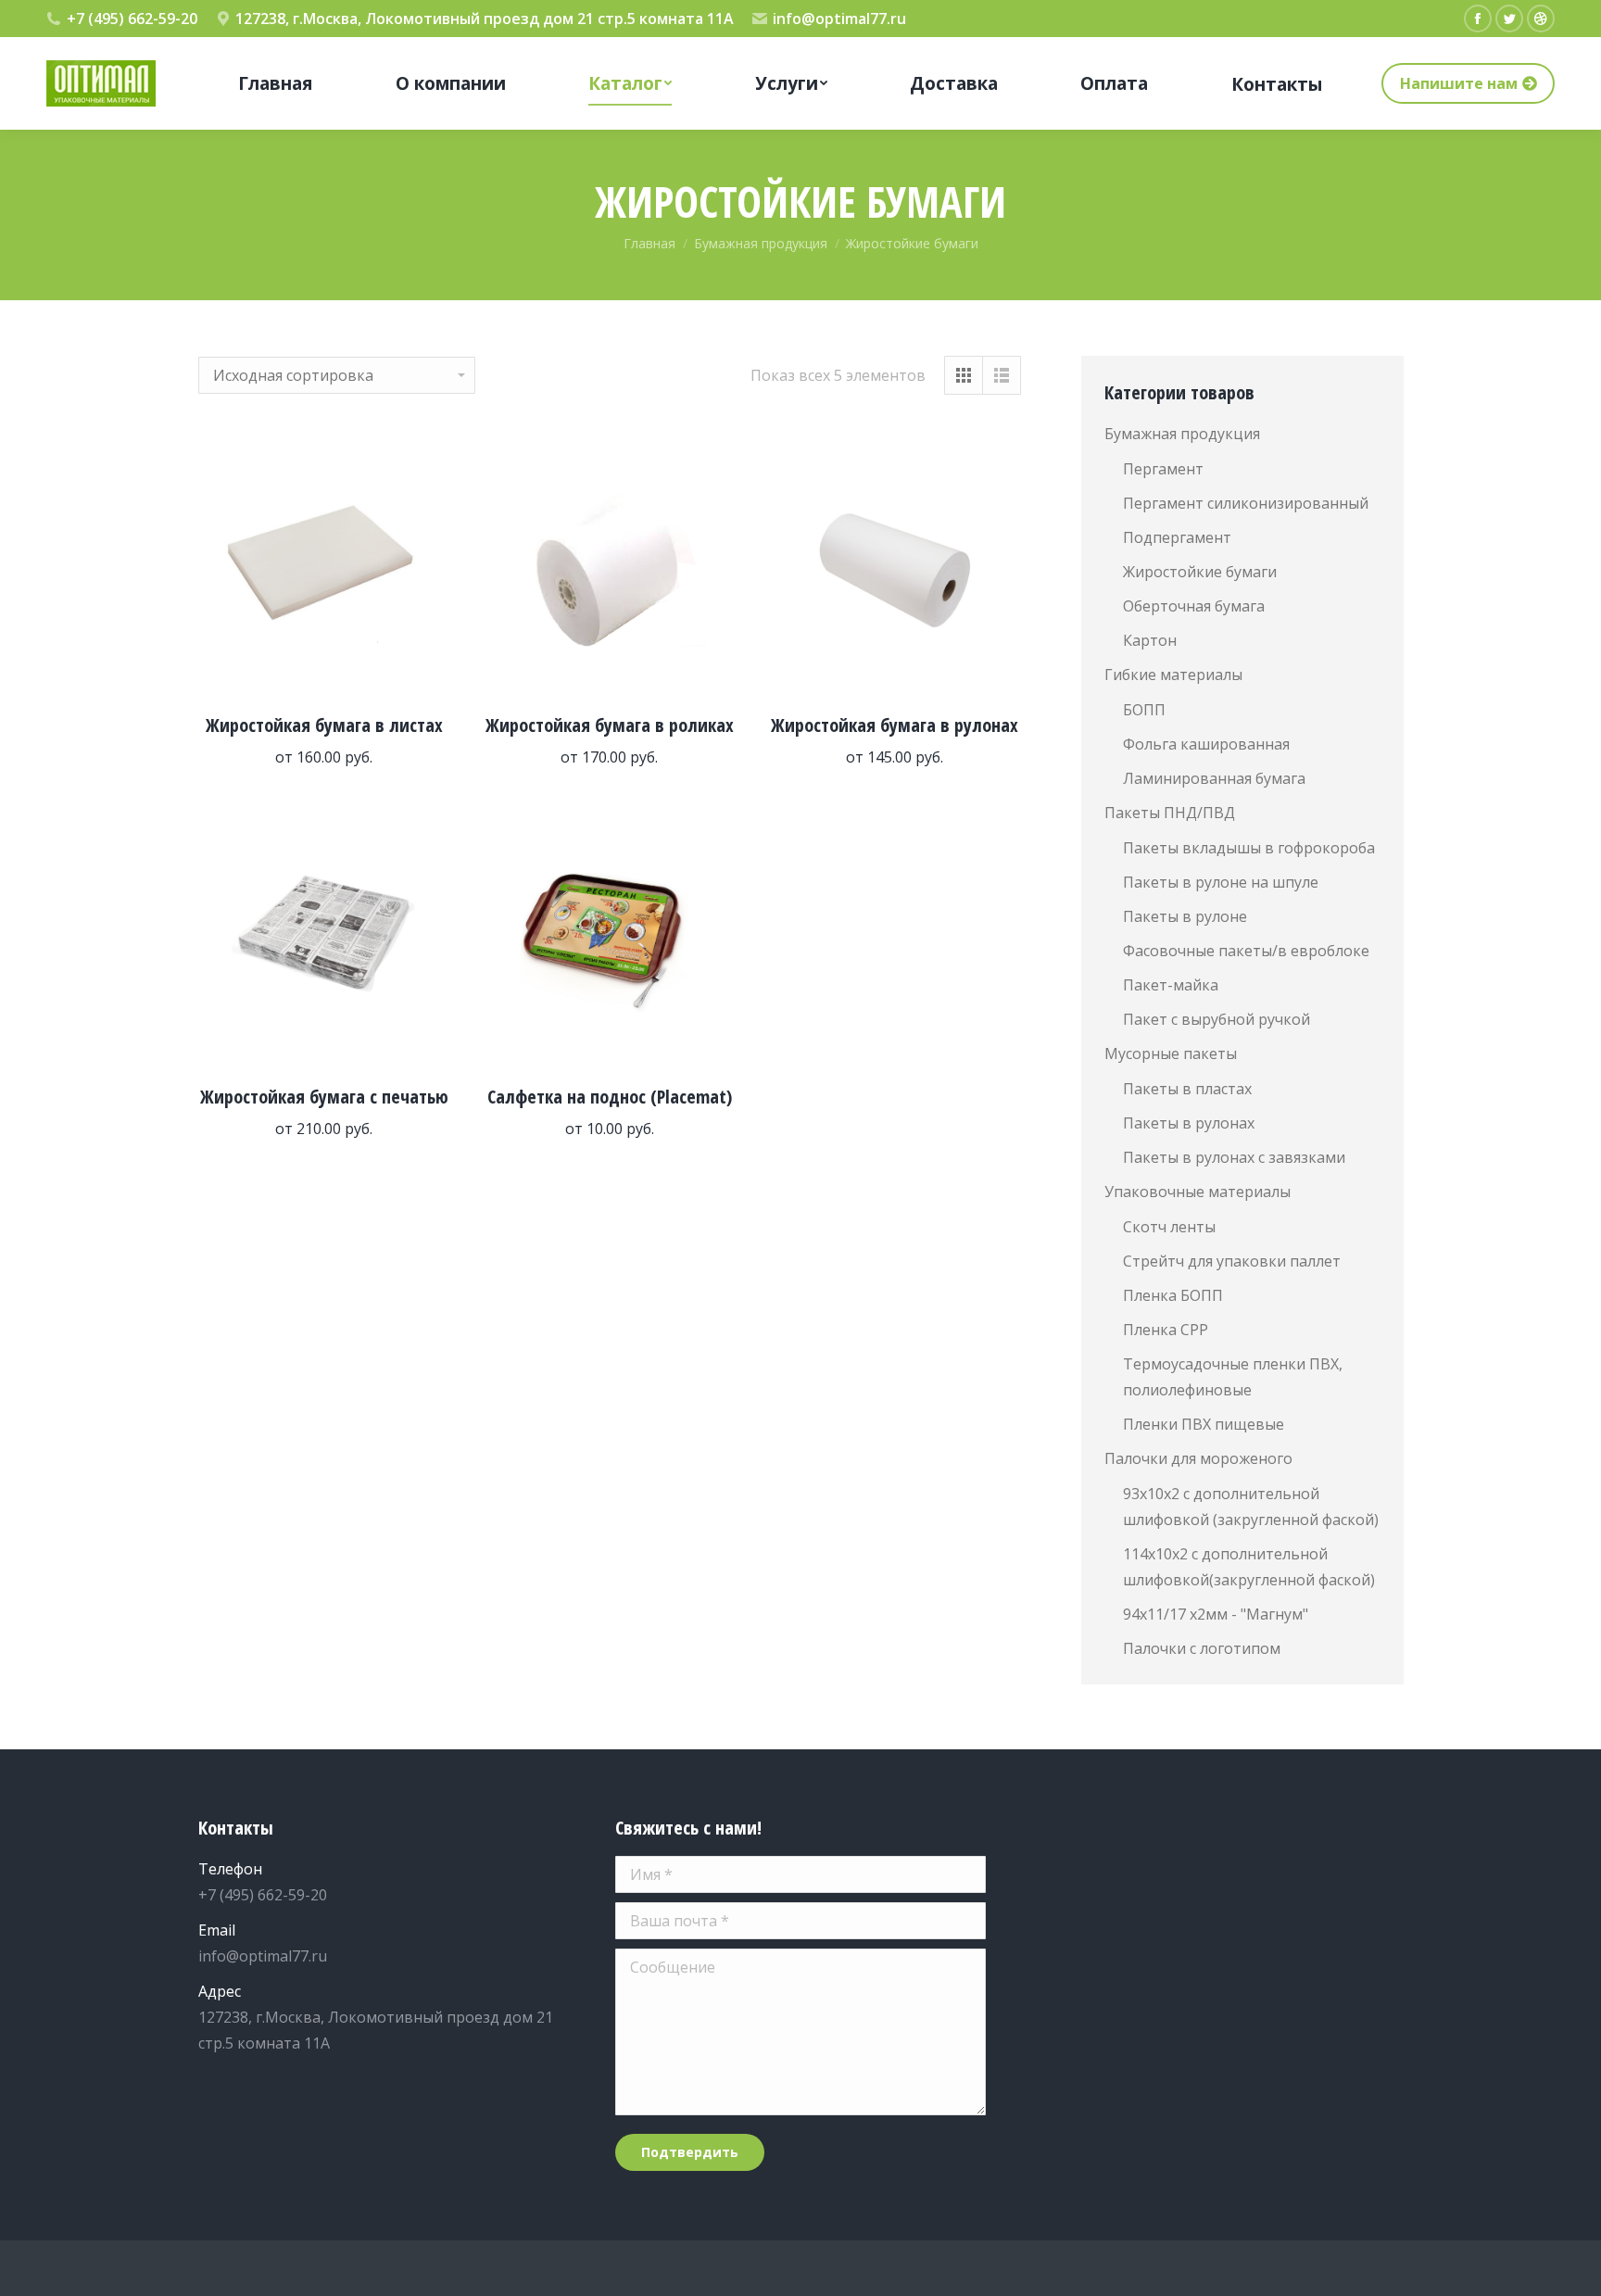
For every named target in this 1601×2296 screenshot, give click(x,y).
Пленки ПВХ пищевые (1204, 1424)
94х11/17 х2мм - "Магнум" (1216, 1614)
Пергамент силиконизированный (1246, 503)
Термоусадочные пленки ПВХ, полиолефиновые (1233, 1377)
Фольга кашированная (1206, 744)
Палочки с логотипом (1202, 1648)
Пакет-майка (1171, 985)
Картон (1150, 640)
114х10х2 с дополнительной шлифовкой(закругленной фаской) (1249, 1567)
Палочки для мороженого (1198, 1458)
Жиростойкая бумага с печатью (324, 1097)
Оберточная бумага (1194, 606)
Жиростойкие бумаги (1200, 572)
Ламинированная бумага (1214, 778)
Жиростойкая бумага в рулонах (895, 725)
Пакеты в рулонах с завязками (1234, 1157)
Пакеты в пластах (1187, 1089)
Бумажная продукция (1182, 434)
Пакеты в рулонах (1189, 1123)
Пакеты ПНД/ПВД (1170, 813)
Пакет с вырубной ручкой (1217, 1019)
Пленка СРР (1166, 1330)
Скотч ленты (1169, 1227)
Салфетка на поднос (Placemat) (610, 1097)
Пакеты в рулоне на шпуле (1221, 882)
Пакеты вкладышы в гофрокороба (1249, 848)
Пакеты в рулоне (1185, 916)
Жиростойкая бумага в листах (324, 725)
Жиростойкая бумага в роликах (610, 725)
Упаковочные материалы (1198, 1192)
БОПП (1144, 710)
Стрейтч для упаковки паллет (1232, 1261)
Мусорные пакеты (1171, 1053)
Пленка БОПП (1173, 1295)
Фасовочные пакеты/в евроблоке (1246, 951)
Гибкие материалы (1173, 675)
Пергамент (1163, 469)
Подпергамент (1177, 537)
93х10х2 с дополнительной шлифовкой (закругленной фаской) (1251, 1507)
